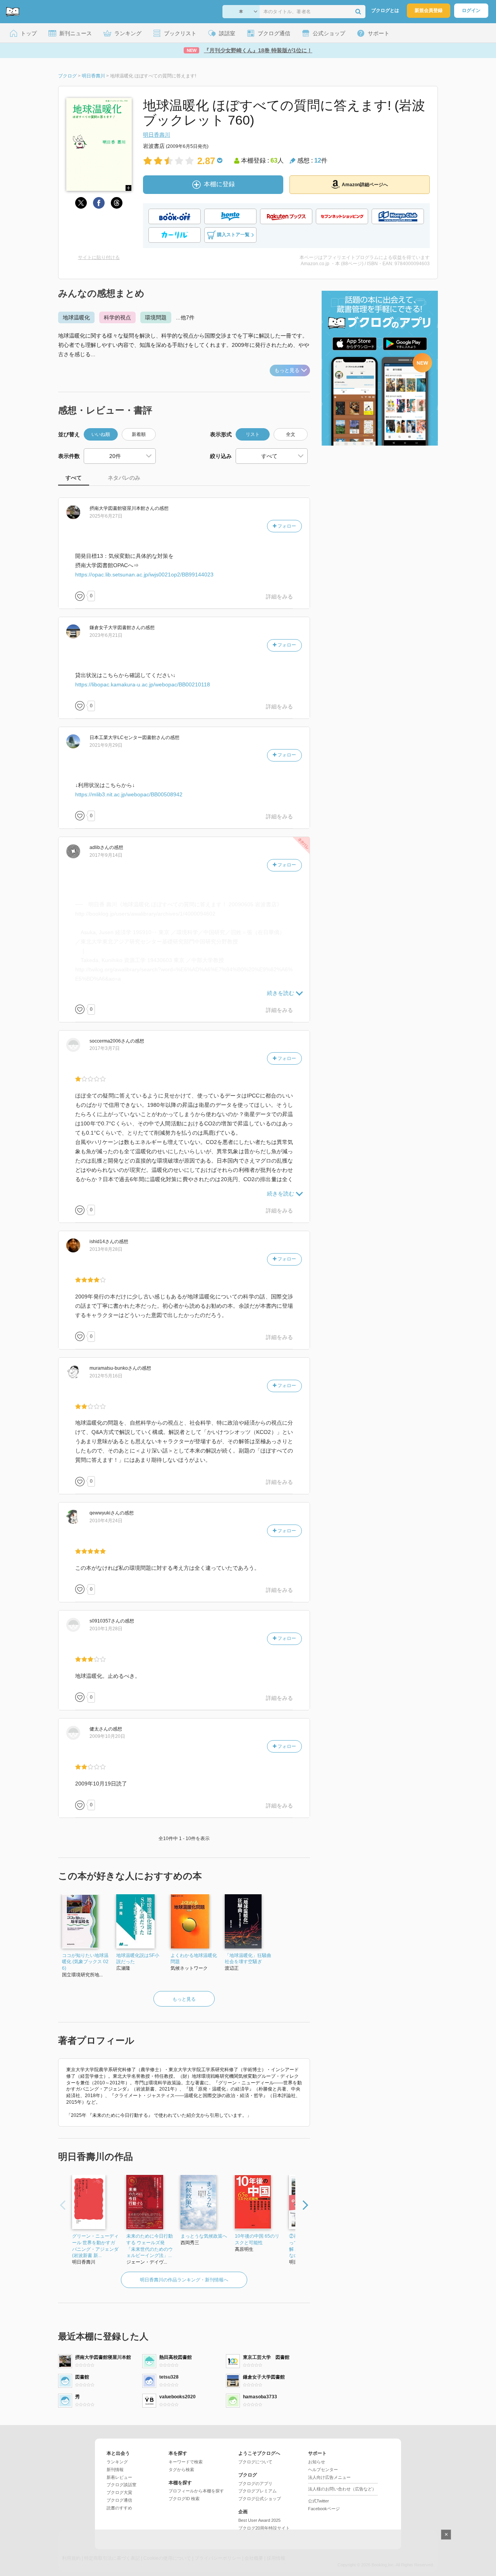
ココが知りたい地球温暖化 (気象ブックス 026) (85, 1962)
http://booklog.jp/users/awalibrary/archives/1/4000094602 (145, 914)
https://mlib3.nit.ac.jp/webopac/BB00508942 (129, 794)
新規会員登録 (429, 10)
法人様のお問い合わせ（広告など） (342, 2489)
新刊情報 (115, 2470)
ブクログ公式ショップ (260, 2499)
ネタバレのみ (124, 478)
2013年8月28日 (106, 1249)
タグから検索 (181, 2470)
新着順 (139, 434)
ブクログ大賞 (119, 2492)
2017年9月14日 (106, 855)
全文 (291, 434)
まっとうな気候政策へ (204, 2236)
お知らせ (317, 2462)
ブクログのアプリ (255, 2483)
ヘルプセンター (323, 2470)
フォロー (286, 526)
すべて (74, 478)
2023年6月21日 (106, 635)
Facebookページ (324, 2509)
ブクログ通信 (119, 2500)
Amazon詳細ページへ (365, 185)
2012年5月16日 (106, 1376)
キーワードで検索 (186, 2462)
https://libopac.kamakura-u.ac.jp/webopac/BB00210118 (143, 684)
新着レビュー (119, 2477)
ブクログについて (255, 2462)
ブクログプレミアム (257, 2491)
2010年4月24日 (106, 1521)
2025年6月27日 (106, 516)
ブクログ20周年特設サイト (264, 2528)
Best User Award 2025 (259, 2520)
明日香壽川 (157, 135)
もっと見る (287, 370)
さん (122, 508)
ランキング (117, 2462)
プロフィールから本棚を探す (196, 2491)
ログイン (471, 10)
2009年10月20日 (107, 1736)
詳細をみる (279, 597)
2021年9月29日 (106, 745)
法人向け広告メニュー (329, 2477)
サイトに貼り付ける (99, 257)
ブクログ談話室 (121, 2485)
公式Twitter (319, 2501)
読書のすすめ (119, 2508)
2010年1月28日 (106, 1629)
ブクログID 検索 (184, 2499)
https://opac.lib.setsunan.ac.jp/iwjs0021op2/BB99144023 (144, 575)
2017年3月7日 (105, 1048)
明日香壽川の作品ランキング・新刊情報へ (184, 2280)
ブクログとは (385, 10)
